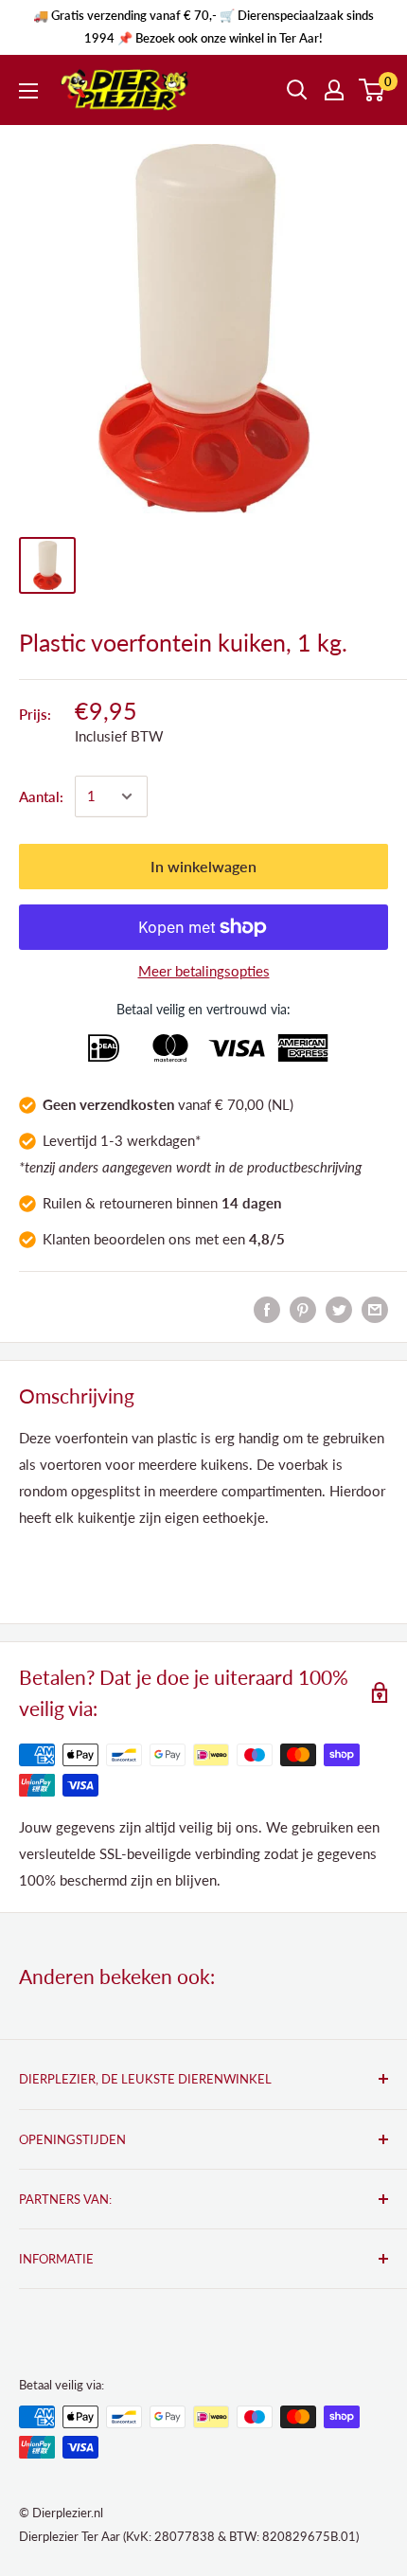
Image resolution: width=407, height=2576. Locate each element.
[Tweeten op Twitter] (339, 1309)
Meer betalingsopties (204, 971)
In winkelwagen (203, 866)
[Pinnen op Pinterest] (303, 1309)
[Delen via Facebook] (267, 1309)
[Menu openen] (28, 91)
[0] (372, 90)
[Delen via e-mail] (375, 1309)
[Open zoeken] (297, 90)
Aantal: (41, 796)
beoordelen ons (142, 1239)
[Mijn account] (334, 90)
